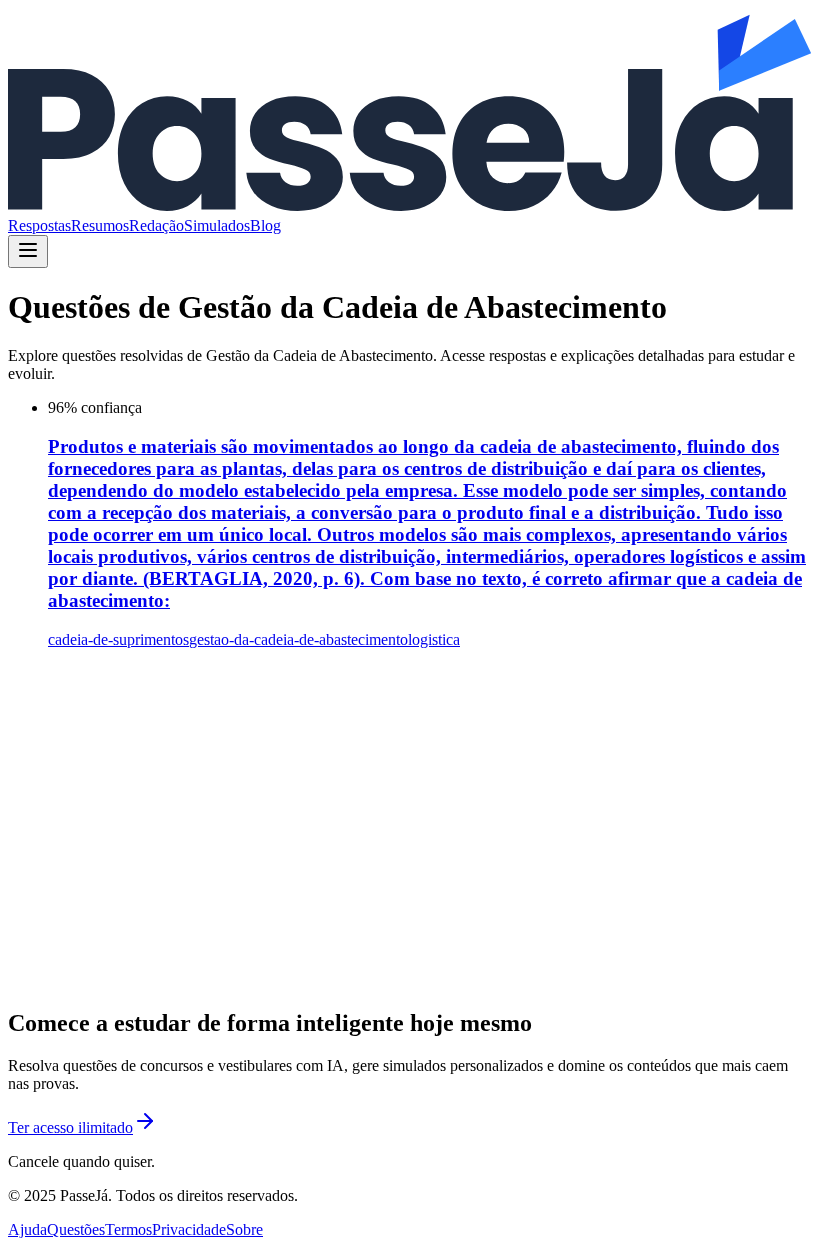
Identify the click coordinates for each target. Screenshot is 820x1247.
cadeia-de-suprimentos (118, 639)
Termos (128, 1229)
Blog (265, 225)
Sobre (244, 1229)
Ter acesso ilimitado (70, 1127)
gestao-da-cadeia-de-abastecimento (298, 639)
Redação (156, 225)
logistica (434, 639)
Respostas (39, 225)
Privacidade (189, 1229)
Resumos (100, 225)
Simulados (217, 225)
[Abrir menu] (28, 251)
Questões (76, 1229)
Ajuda (27, 1229)
